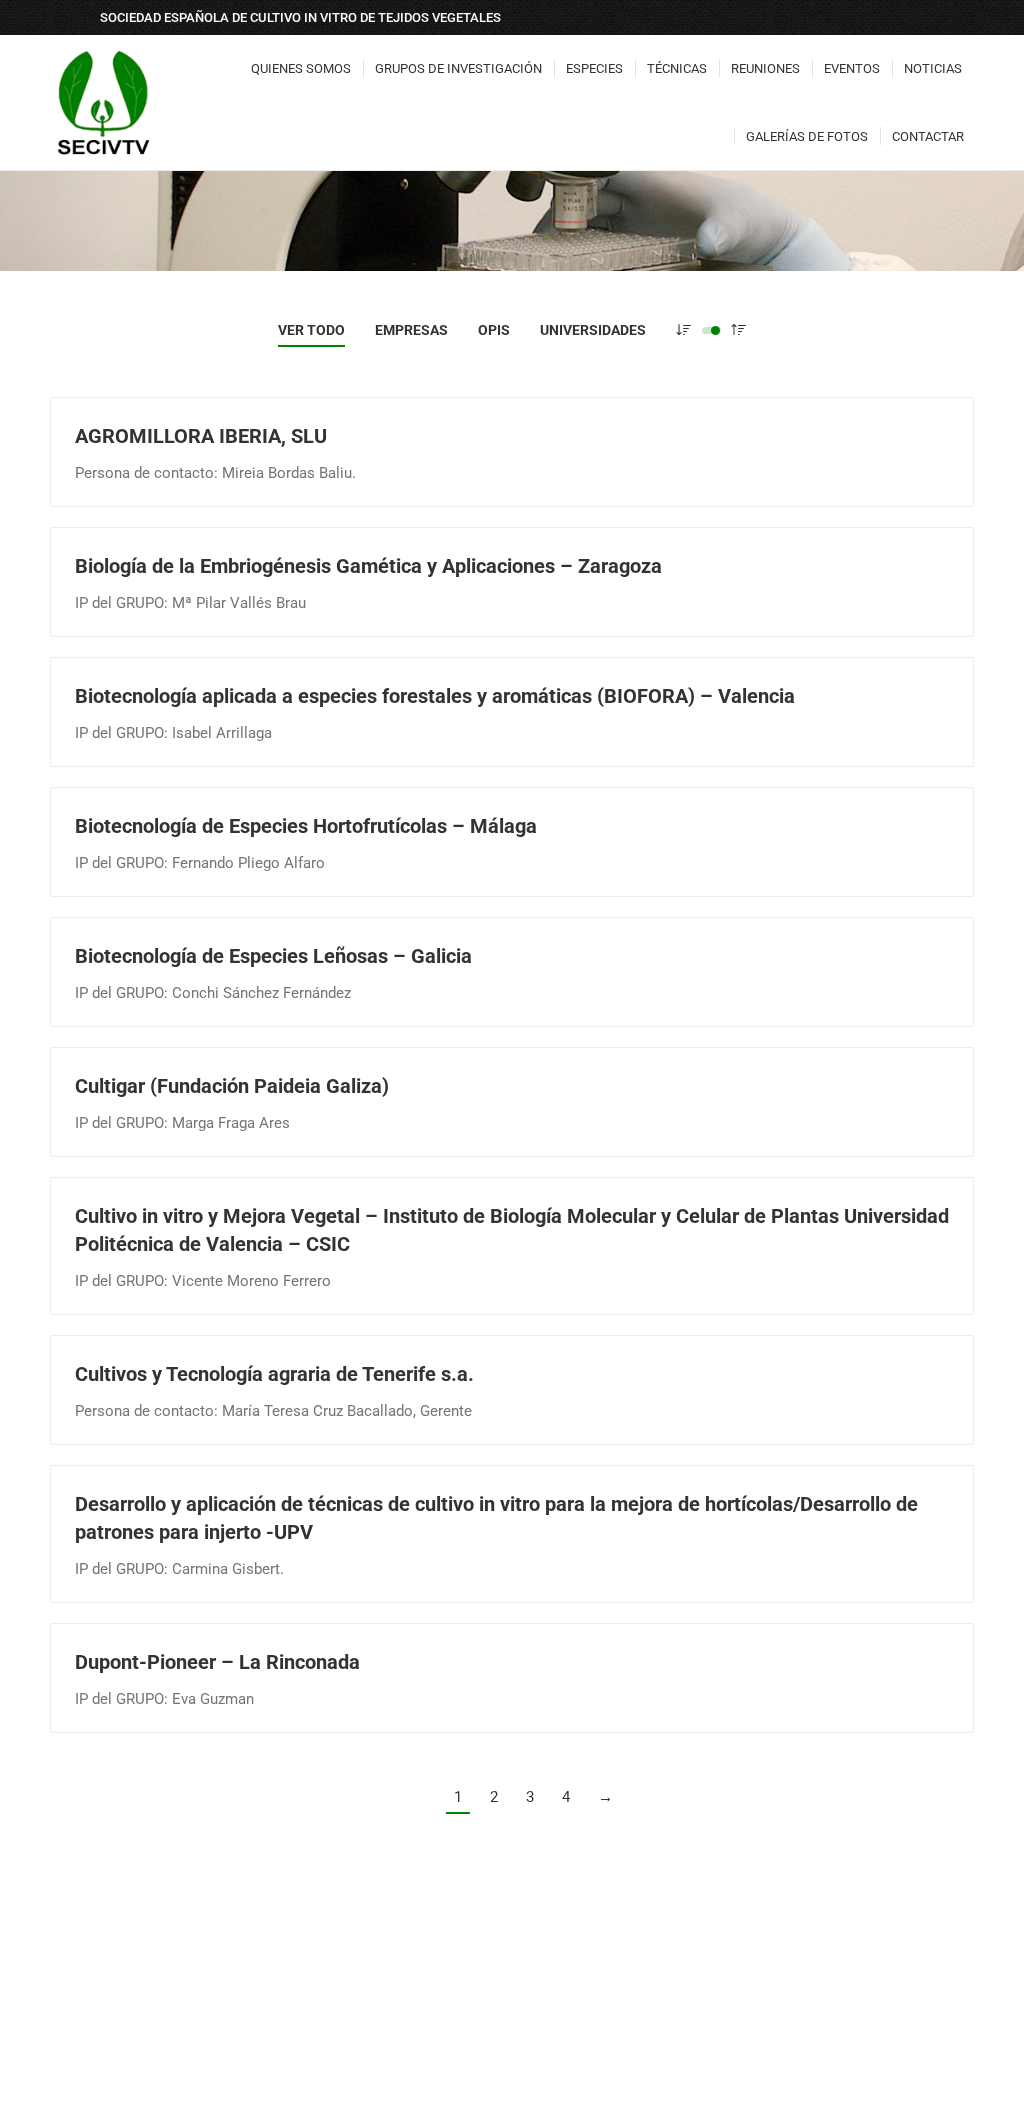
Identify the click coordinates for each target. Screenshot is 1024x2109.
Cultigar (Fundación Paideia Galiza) (232, 1086)
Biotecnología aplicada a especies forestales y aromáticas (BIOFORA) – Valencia (435, 696)
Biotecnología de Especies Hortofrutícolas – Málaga (306, 826)
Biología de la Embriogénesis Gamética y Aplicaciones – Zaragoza (368, 566)
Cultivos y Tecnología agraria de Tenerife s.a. (274, 1374)
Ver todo (311, 330)
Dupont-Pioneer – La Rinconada (217, 1662)
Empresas (411, 330)
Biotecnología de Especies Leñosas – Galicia (273, 956)
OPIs (494, 330)
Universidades (593, 330)
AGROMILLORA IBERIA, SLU (201, 436)
